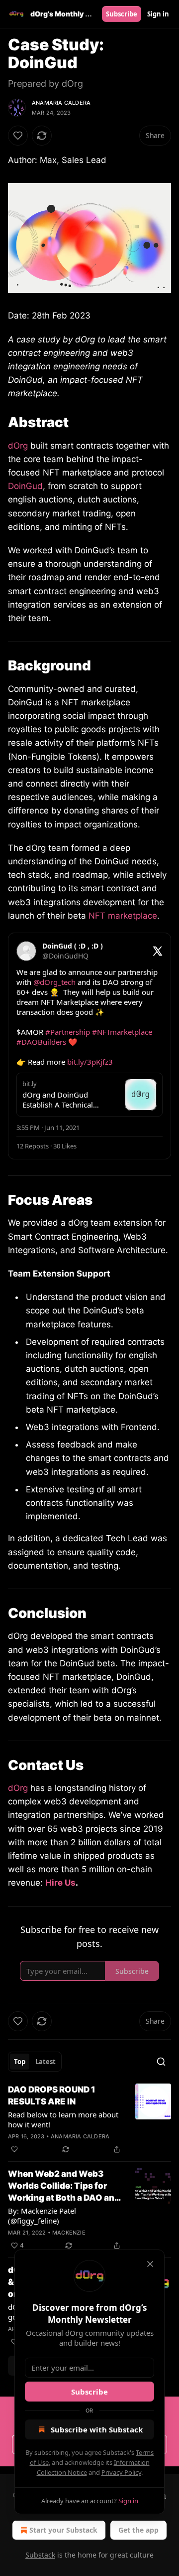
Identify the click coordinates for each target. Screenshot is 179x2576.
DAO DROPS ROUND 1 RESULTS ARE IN (52, 2095)
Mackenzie (69, 2233)
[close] (150, 2264)
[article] (89, 2119)
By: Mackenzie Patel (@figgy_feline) (42, 2216)
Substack (40, 2555)
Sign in (158, 14)
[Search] (161, 2062)
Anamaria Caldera (61, 103)
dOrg (18, 446)
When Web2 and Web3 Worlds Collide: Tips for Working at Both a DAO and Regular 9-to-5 (64, 2186)
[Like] (18, 136)
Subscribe (122, 14)
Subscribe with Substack (97, 2429)
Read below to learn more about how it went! (63, 2119)
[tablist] (35, 2062)
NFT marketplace (123, 916)
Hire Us (60, 1883)
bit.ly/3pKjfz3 (90, 1062)
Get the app (138, 2530)
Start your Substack (63, 2530)
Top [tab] (20, 2062)
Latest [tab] (45, 2062)
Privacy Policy (121, 2472)
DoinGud (25, 486)
